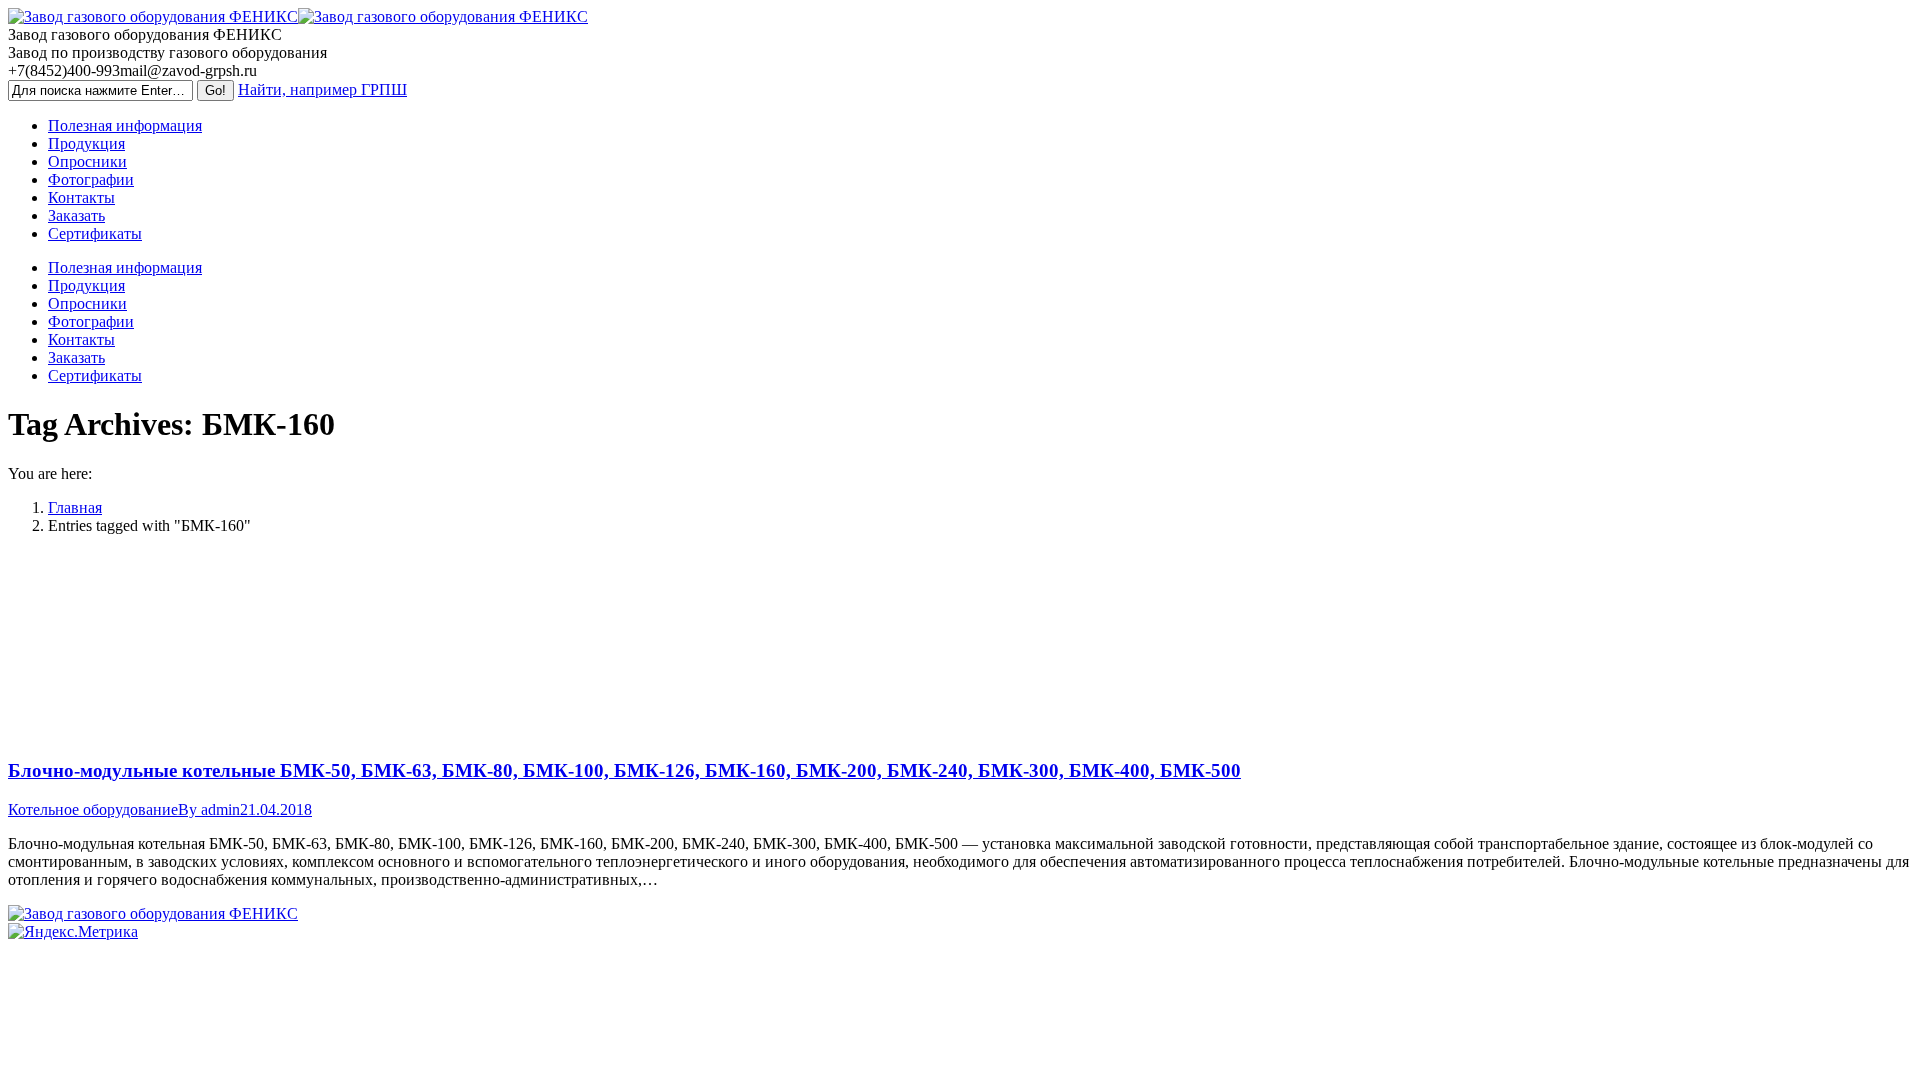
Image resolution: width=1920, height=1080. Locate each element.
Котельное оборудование (93, 809)
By (209, 809)
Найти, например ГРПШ (322, 89)
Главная (75, 507)
